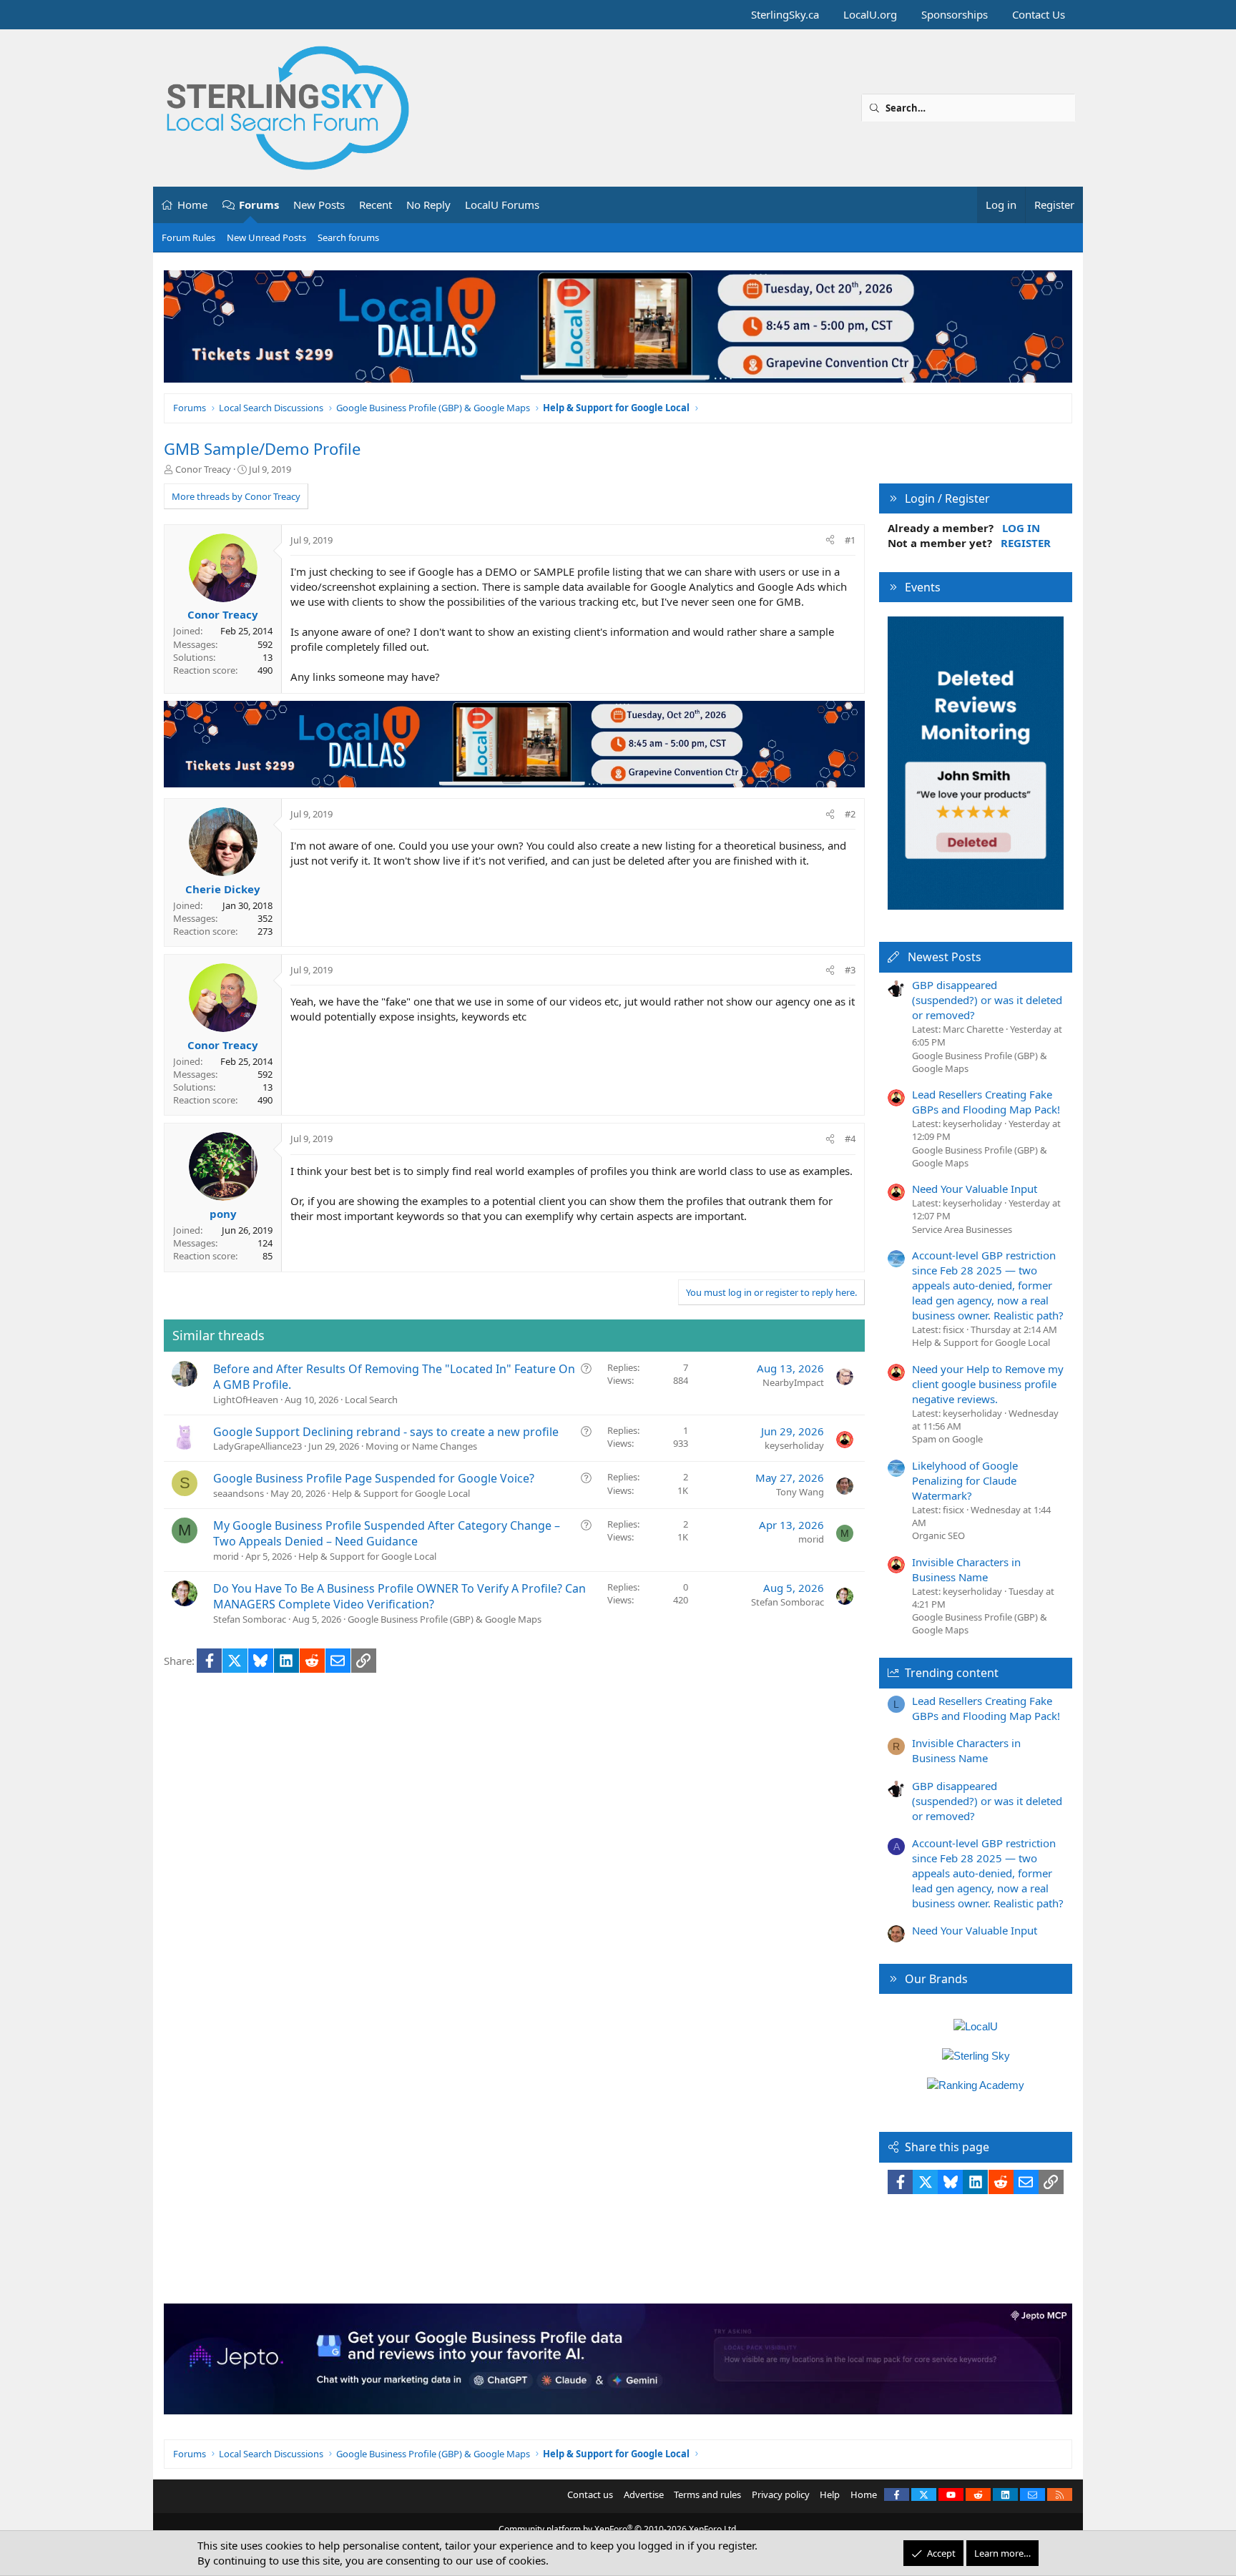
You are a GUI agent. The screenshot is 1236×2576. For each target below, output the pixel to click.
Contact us (590, 2494)
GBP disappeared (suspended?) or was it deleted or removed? (987, 1000)
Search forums (348, 237)
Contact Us (1039, 14)
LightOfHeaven (246, 1400)
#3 (850, 970)
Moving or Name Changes (421, 1446)
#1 (850, 540)
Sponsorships (955, 14)
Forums (259, 205)
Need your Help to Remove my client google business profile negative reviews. (988, 1384)
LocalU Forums (502, 205)
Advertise (644, 2494)
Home (192, 205)
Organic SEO (938, 1535)
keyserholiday (794, 1445)
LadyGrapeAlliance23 (257, 1446)
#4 (850, 1139)
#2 (850, 814)
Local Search (371, 1400)
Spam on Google (947, 1439)
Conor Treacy (203, 469)
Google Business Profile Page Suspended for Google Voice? (374, 1478)
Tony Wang (800, 1492)
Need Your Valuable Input (975, 1189)
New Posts (319, 205)
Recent (376, 205)
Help (830, 2494)
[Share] (830, 540)
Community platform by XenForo (618, 2529)
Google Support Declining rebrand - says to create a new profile (386, 1432)
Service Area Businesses (962, 1229)
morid (226, 1556)
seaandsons (239, 1493)
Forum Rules (188, 237)
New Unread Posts (266, 237)
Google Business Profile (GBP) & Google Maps (445, 1619)
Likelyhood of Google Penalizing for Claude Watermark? (965, 1480)
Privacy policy (781, 2494)
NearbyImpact (793, 1382)
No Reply (428, 205)
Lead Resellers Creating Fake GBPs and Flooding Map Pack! (986, 1102)
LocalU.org (870, 14)
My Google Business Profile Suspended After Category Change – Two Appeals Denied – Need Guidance (387, 1533)
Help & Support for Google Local (401, 1493)
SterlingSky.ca (785, 14)
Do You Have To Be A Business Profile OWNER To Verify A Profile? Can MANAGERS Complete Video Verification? (399, 1596)
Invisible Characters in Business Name (966, 1569)
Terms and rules (707, 2494)
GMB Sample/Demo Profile (262, 448)
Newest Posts (945, 957)
